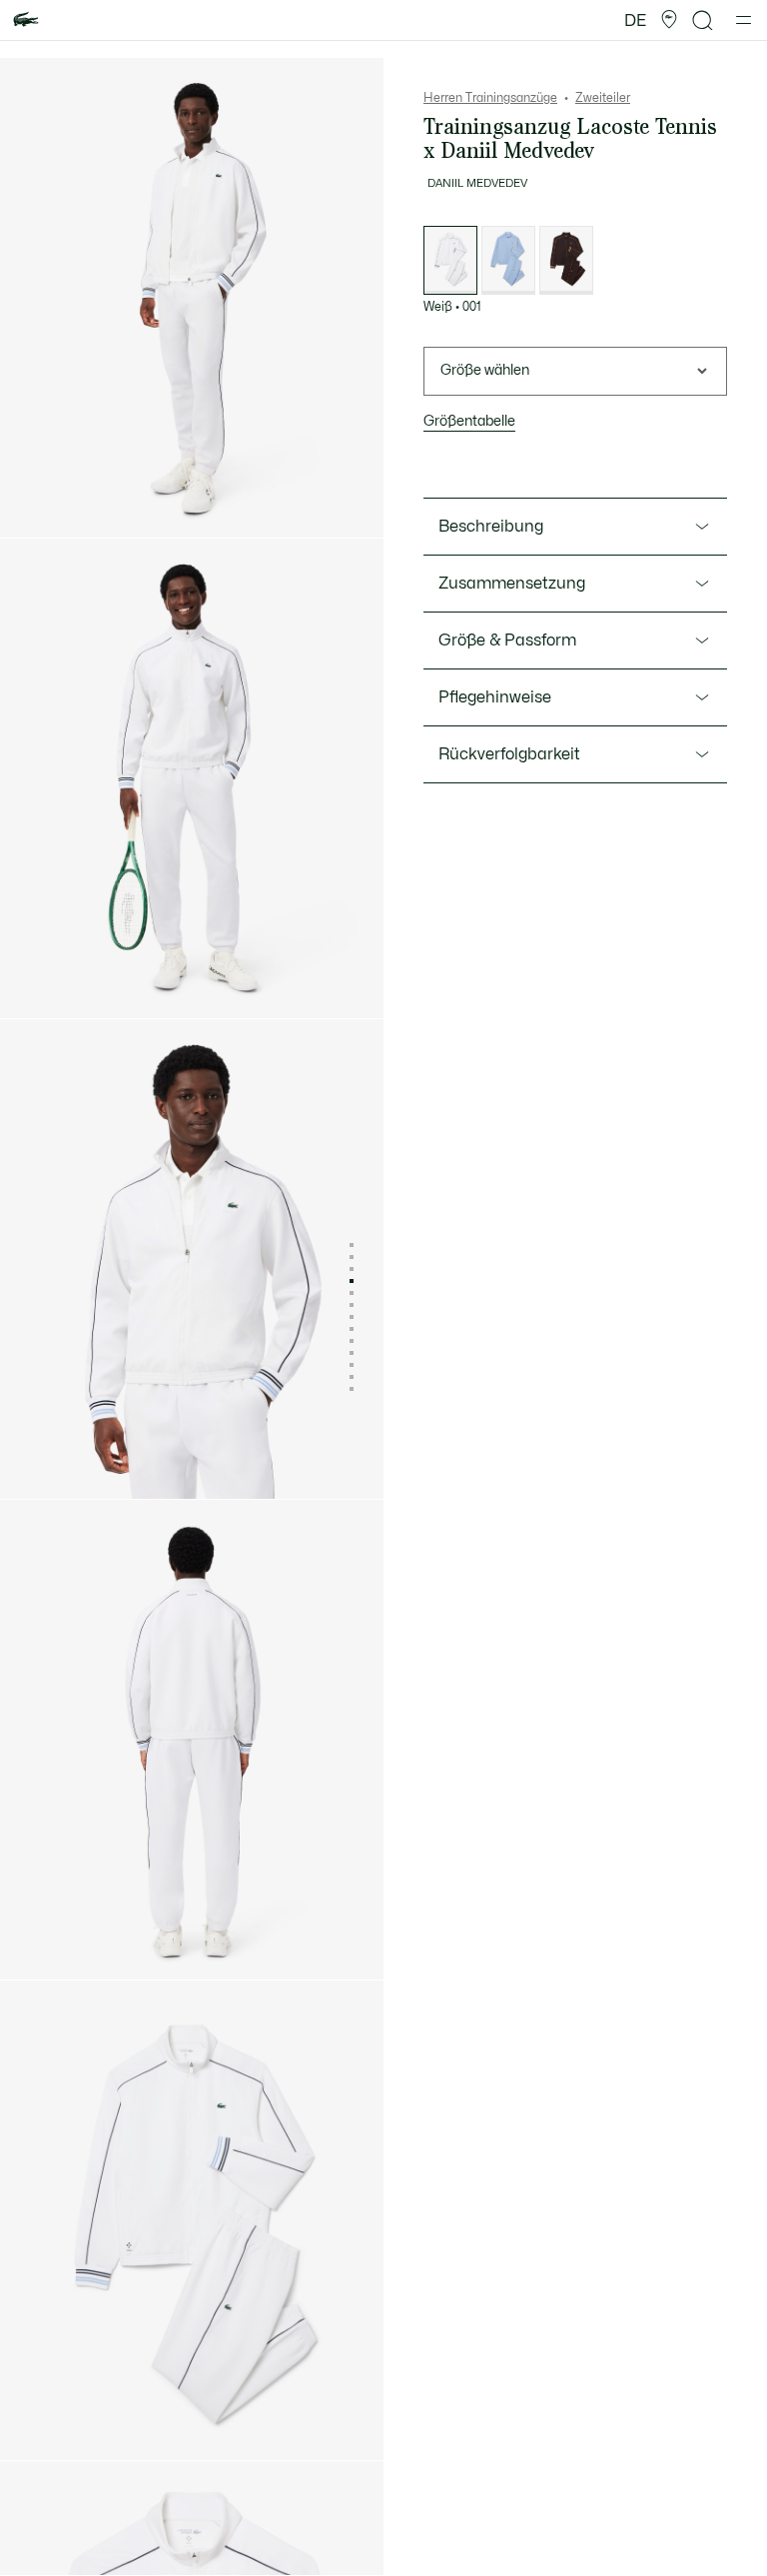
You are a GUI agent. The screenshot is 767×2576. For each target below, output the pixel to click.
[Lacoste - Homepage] (26, 20)
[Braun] (566, 260)
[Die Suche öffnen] (703, 20)
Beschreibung (491, 527)
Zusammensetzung (512, 584)
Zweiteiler (603, 98)
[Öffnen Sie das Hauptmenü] (744, 20)
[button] (669, 20)
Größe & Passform (507, 641)
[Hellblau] (508, 260)
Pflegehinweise (495, 697)
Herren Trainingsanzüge (490, 98)
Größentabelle (469, 421)
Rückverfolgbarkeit (509, 754)
